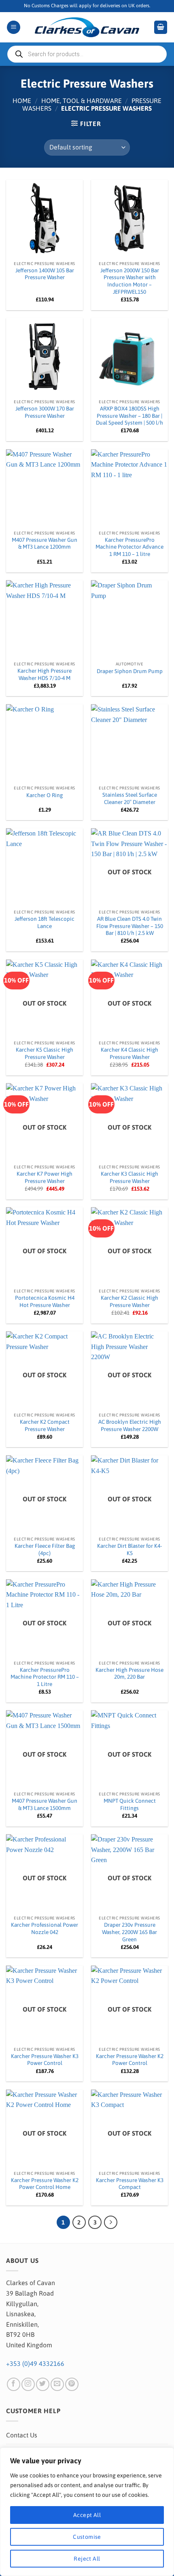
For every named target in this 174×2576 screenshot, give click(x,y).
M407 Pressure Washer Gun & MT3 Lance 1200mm (45, 543)
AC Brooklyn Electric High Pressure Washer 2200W (130, 1425)
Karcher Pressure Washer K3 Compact (130, 2184)
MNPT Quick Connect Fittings (130, 1804)
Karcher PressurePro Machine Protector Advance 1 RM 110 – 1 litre (129, 547)
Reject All (87, 2559)
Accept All (87, 2515)
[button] (14, 27)
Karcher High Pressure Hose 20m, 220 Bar (129, 1673)
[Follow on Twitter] (43, 2384)
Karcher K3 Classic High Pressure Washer (129, 1177)
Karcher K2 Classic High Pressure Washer (129, 1301)
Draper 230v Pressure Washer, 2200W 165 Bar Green (129, 1932)
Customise (87, 2537)
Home (22, 101)
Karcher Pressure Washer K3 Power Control (45, 2060)
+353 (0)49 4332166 (35, 2363)
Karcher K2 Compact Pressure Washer (45, 1425)
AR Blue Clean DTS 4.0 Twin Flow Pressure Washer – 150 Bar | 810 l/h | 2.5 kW (130, 926)
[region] (87, 2512)
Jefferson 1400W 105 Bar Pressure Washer (45, 274)
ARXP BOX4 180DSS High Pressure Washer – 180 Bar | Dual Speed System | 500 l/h (129, 416)
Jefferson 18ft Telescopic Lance (45, 922)
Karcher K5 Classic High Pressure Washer (45, 1053)
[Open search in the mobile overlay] (87, 54)
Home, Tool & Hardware (82, 101)
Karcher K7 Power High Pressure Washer (45, 1177)
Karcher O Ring (45, 795)
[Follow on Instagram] (28, 2384)
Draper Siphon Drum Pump (130, 671)
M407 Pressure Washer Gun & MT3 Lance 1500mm (45, 1804)
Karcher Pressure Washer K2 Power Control (130, 2060)
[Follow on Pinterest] (72, 2384)
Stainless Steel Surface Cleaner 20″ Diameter (130, 798)
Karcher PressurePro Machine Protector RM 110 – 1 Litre (45, 1677)
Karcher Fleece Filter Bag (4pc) (45, 1549)
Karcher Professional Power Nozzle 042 (45, 1928)
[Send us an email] (57, 2384)
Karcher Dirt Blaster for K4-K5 (129, 1549)
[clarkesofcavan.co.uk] (87, 27)
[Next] (111, 2222)
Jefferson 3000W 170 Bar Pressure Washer (45, 412)
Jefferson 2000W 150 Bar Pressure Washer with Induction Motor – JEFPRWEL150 (130, 281)
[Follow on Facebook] (14, 2384)
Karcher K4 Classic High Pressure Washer (129, 1053)
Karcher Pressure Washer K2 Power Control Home (45, 2184)
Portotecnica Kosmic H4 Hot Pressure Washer (45, 1301)
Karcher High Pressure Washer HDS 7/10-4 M (45, 674)
